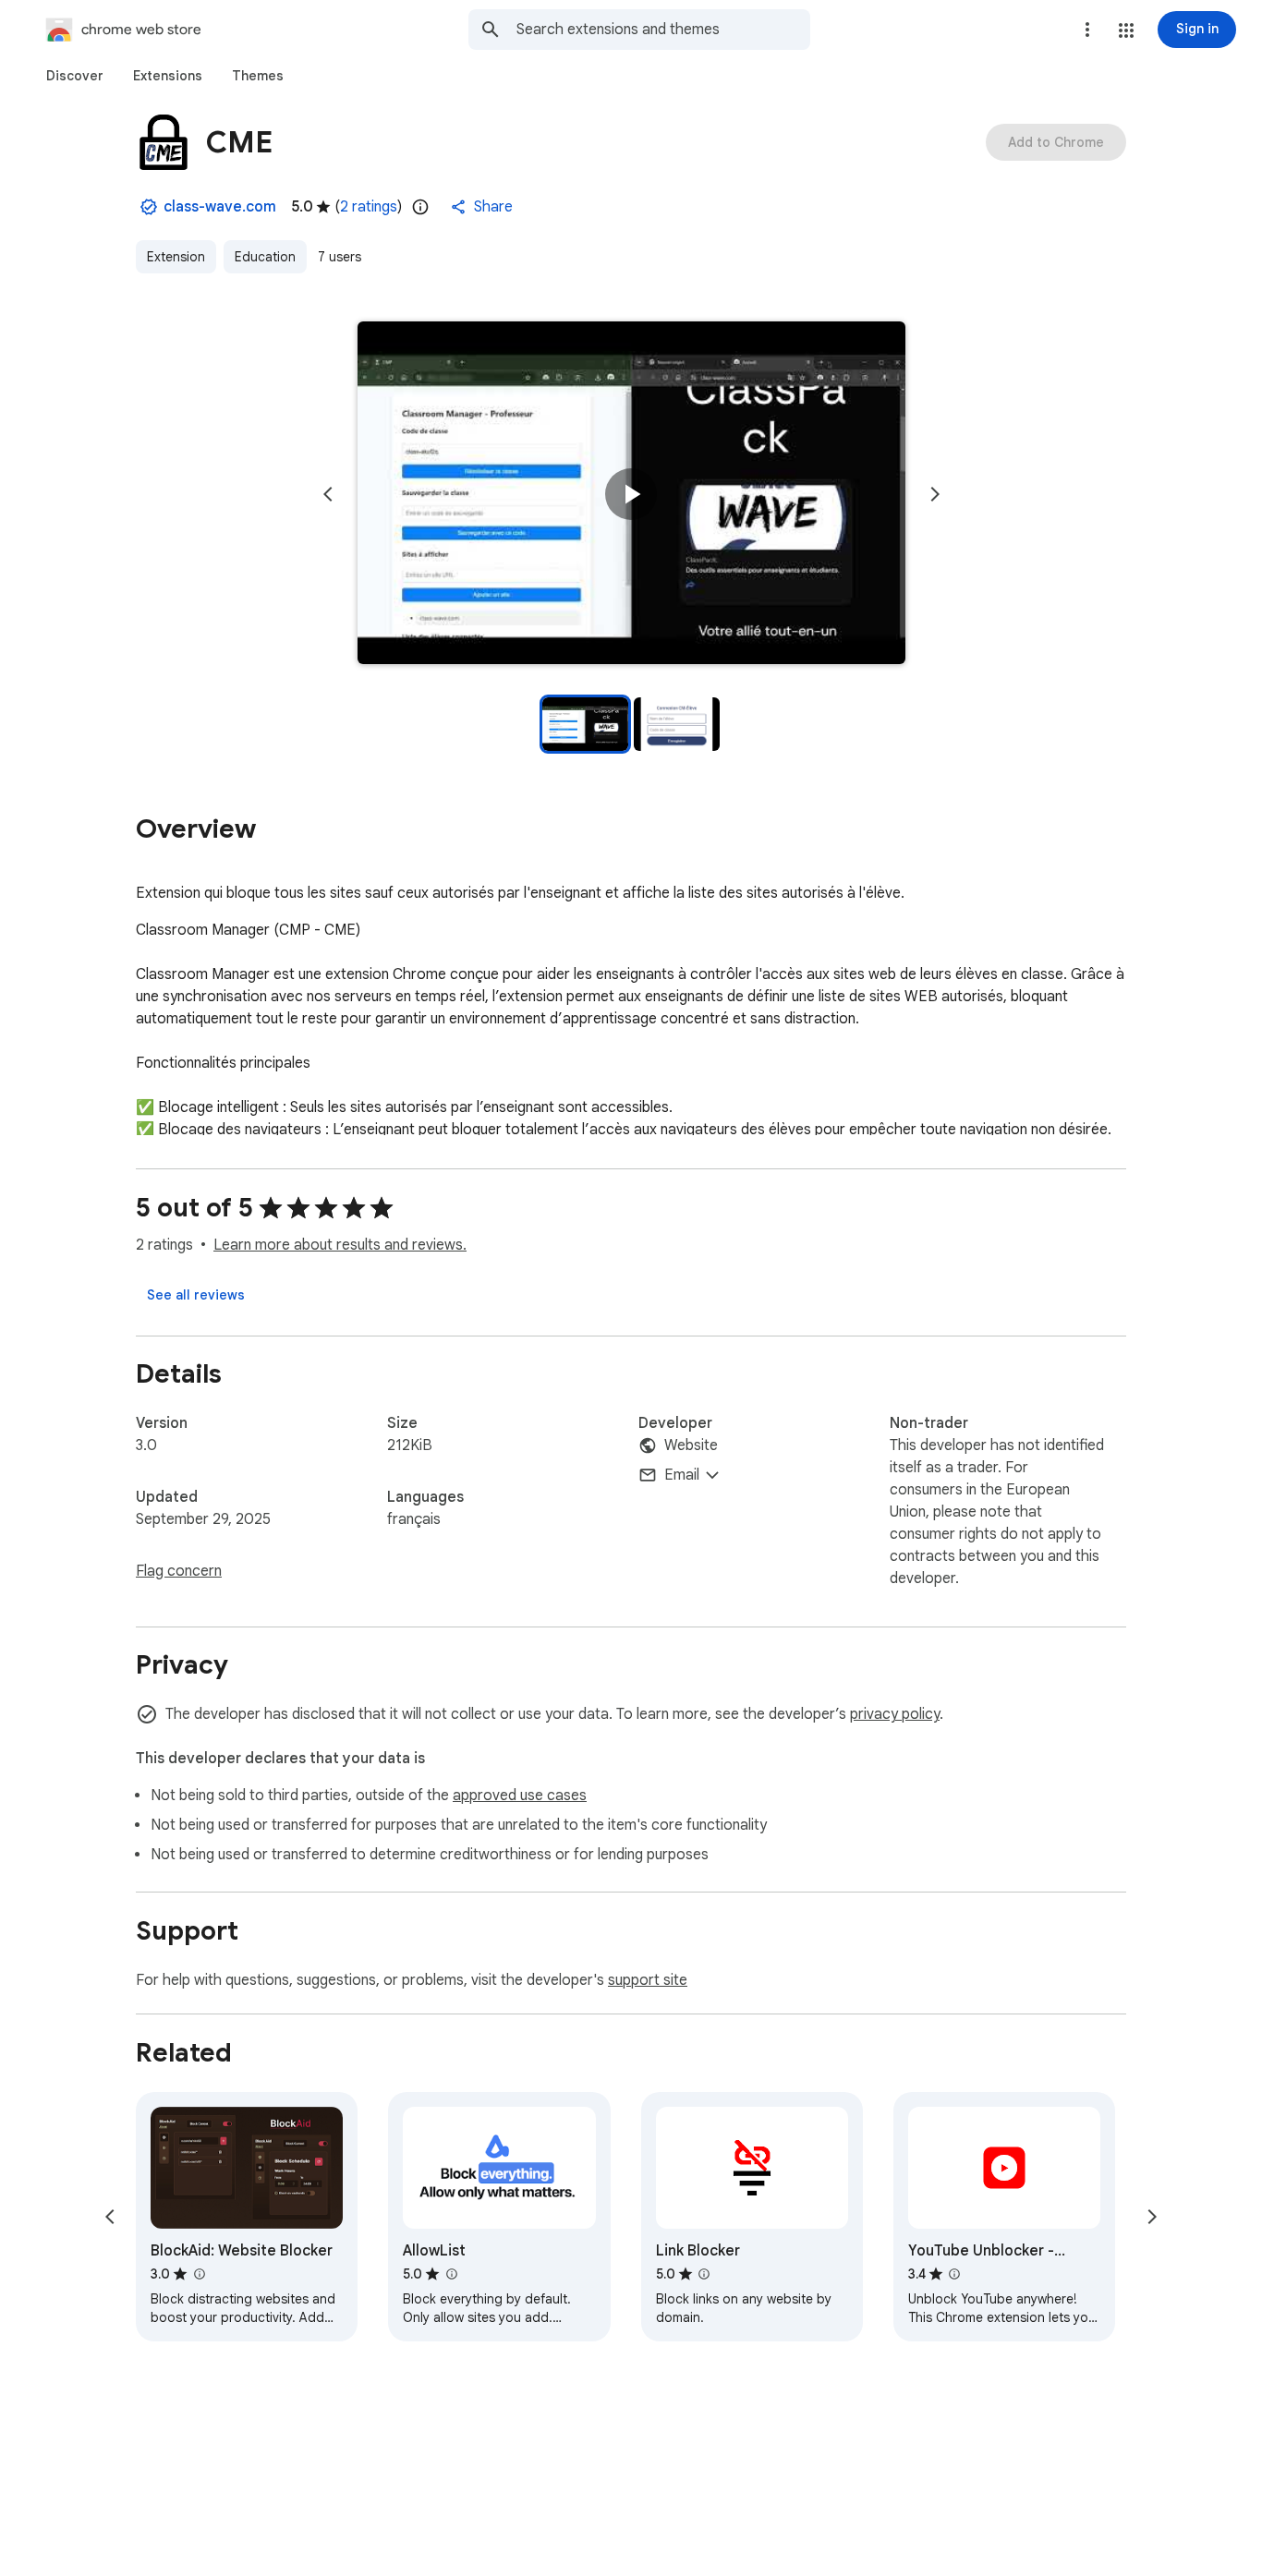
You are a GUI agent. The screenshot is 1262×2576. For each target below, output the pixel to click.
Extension (176, 257)
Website (691, 1445)
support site (648, 1980)
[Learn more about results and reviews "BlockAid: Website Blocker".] (199, 2274)
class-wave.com (220, 207)
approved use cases (520, 1796)
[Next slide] (935, 494)
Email (682, 1475)
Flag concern (179, 1571)
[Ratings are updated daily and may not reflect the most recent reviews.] (420, 207)
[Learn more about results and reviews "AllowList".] (451, 2274)
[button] (1126, 30)
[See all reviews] (196, 1295)
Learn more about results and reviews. (340, 1245)
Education (265, 257)
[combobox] (663, 30)
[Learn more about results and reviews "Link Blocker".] (704, 2274)
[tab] (75, 76)
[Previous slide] (328, 494)
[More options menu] (1087, 30)
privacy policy (895, 1714)
